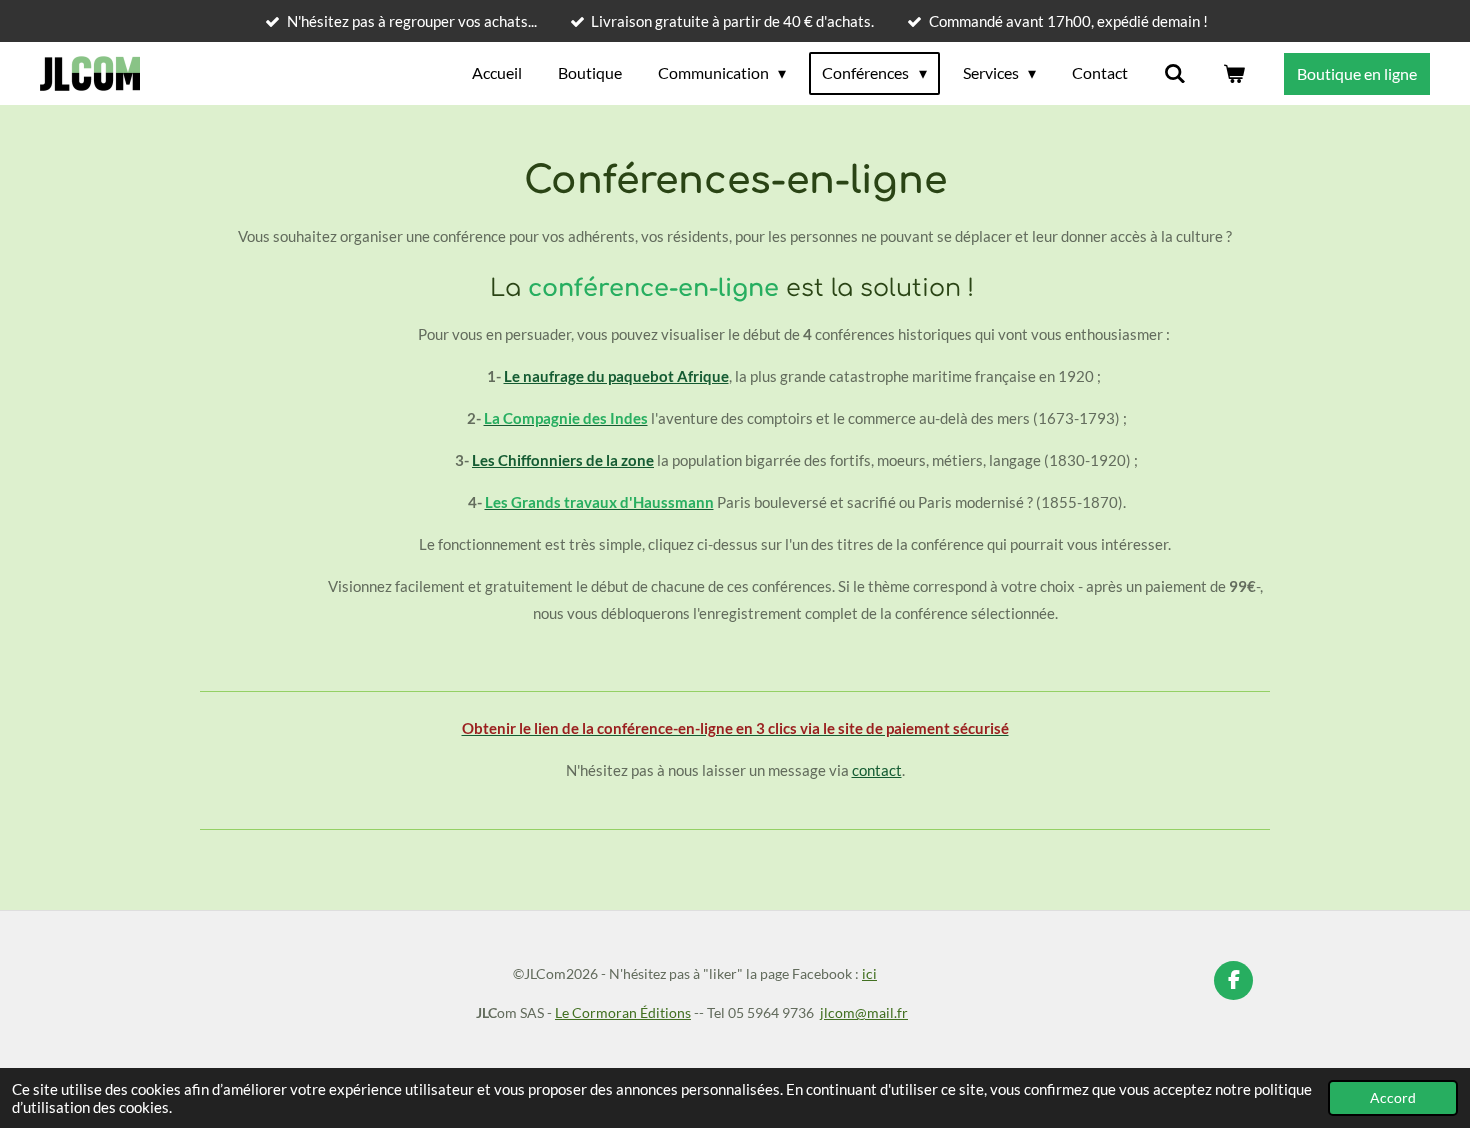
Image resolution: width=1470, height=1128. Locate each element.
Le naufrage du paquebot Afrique (616, 376)
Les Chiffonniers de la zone (563, 460)
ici (869, 973)
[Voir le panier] (1234, 73)
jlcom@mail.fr (864, 1012)
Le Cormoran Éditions (623, 1012)
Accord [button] (1393, 1098)
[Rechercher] (1175, 73)
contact (877, 770)
